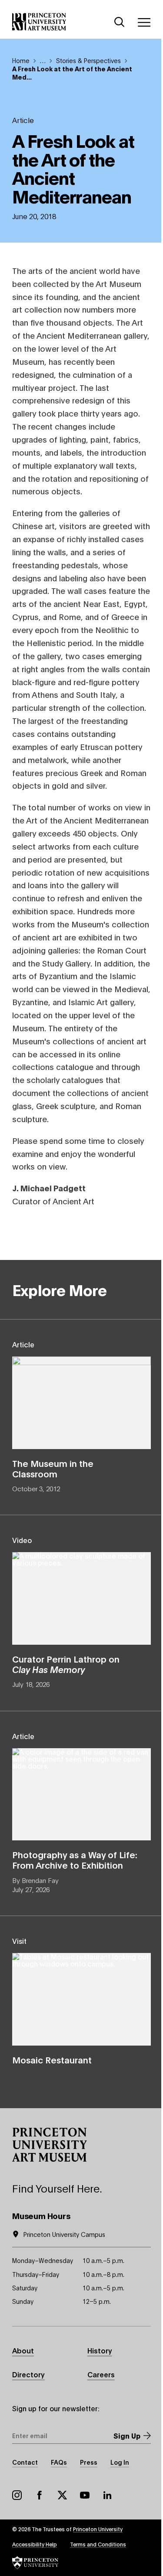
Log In (120, 2462)
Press (89, 2462)
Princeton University (98, 2529)
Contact (25, 2462)
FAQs (59, 2462)
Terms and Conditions (98, 2544)
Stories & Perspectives (88, 60)
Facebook (40, 2495)
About (23, 2350)
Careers (101, 2374)
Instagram (17, 2495)
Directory (28, 2374)
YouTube (85, 2495)
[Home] (39, 22)
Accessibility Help (35, 2544)
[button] (50, 2145)
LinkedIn (107, 2495)
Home (21, 60)
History (100, 2350)
